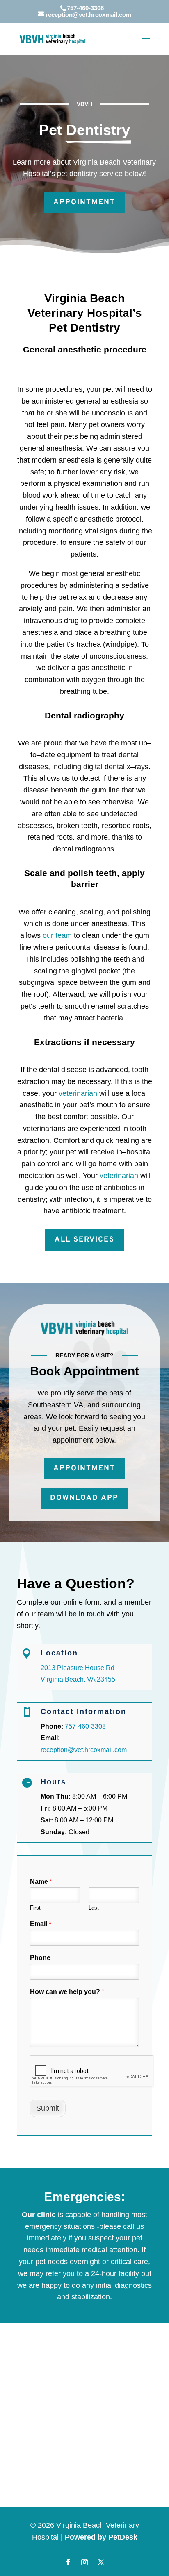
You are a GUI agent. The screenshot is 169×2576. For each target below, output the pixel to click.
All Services (84, 1240)
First (35, 1908)
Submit (48, 2108)
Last (94, 1908)
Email (41, 1924)
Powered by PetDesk (101, 2537)
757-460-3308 (85, 8)
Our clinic (39, 2215)
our (49, 935)
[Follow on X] (101, 2562)
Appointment (84, 202)
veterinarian (78, 1093)
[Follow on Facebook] (68, 2562)
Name (41, 1882)
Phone (40, 1958)
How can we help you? (67, 1992)
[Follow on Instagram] (84, 2562)
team (64, 935)
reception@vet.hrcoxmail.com (84, 1750)
